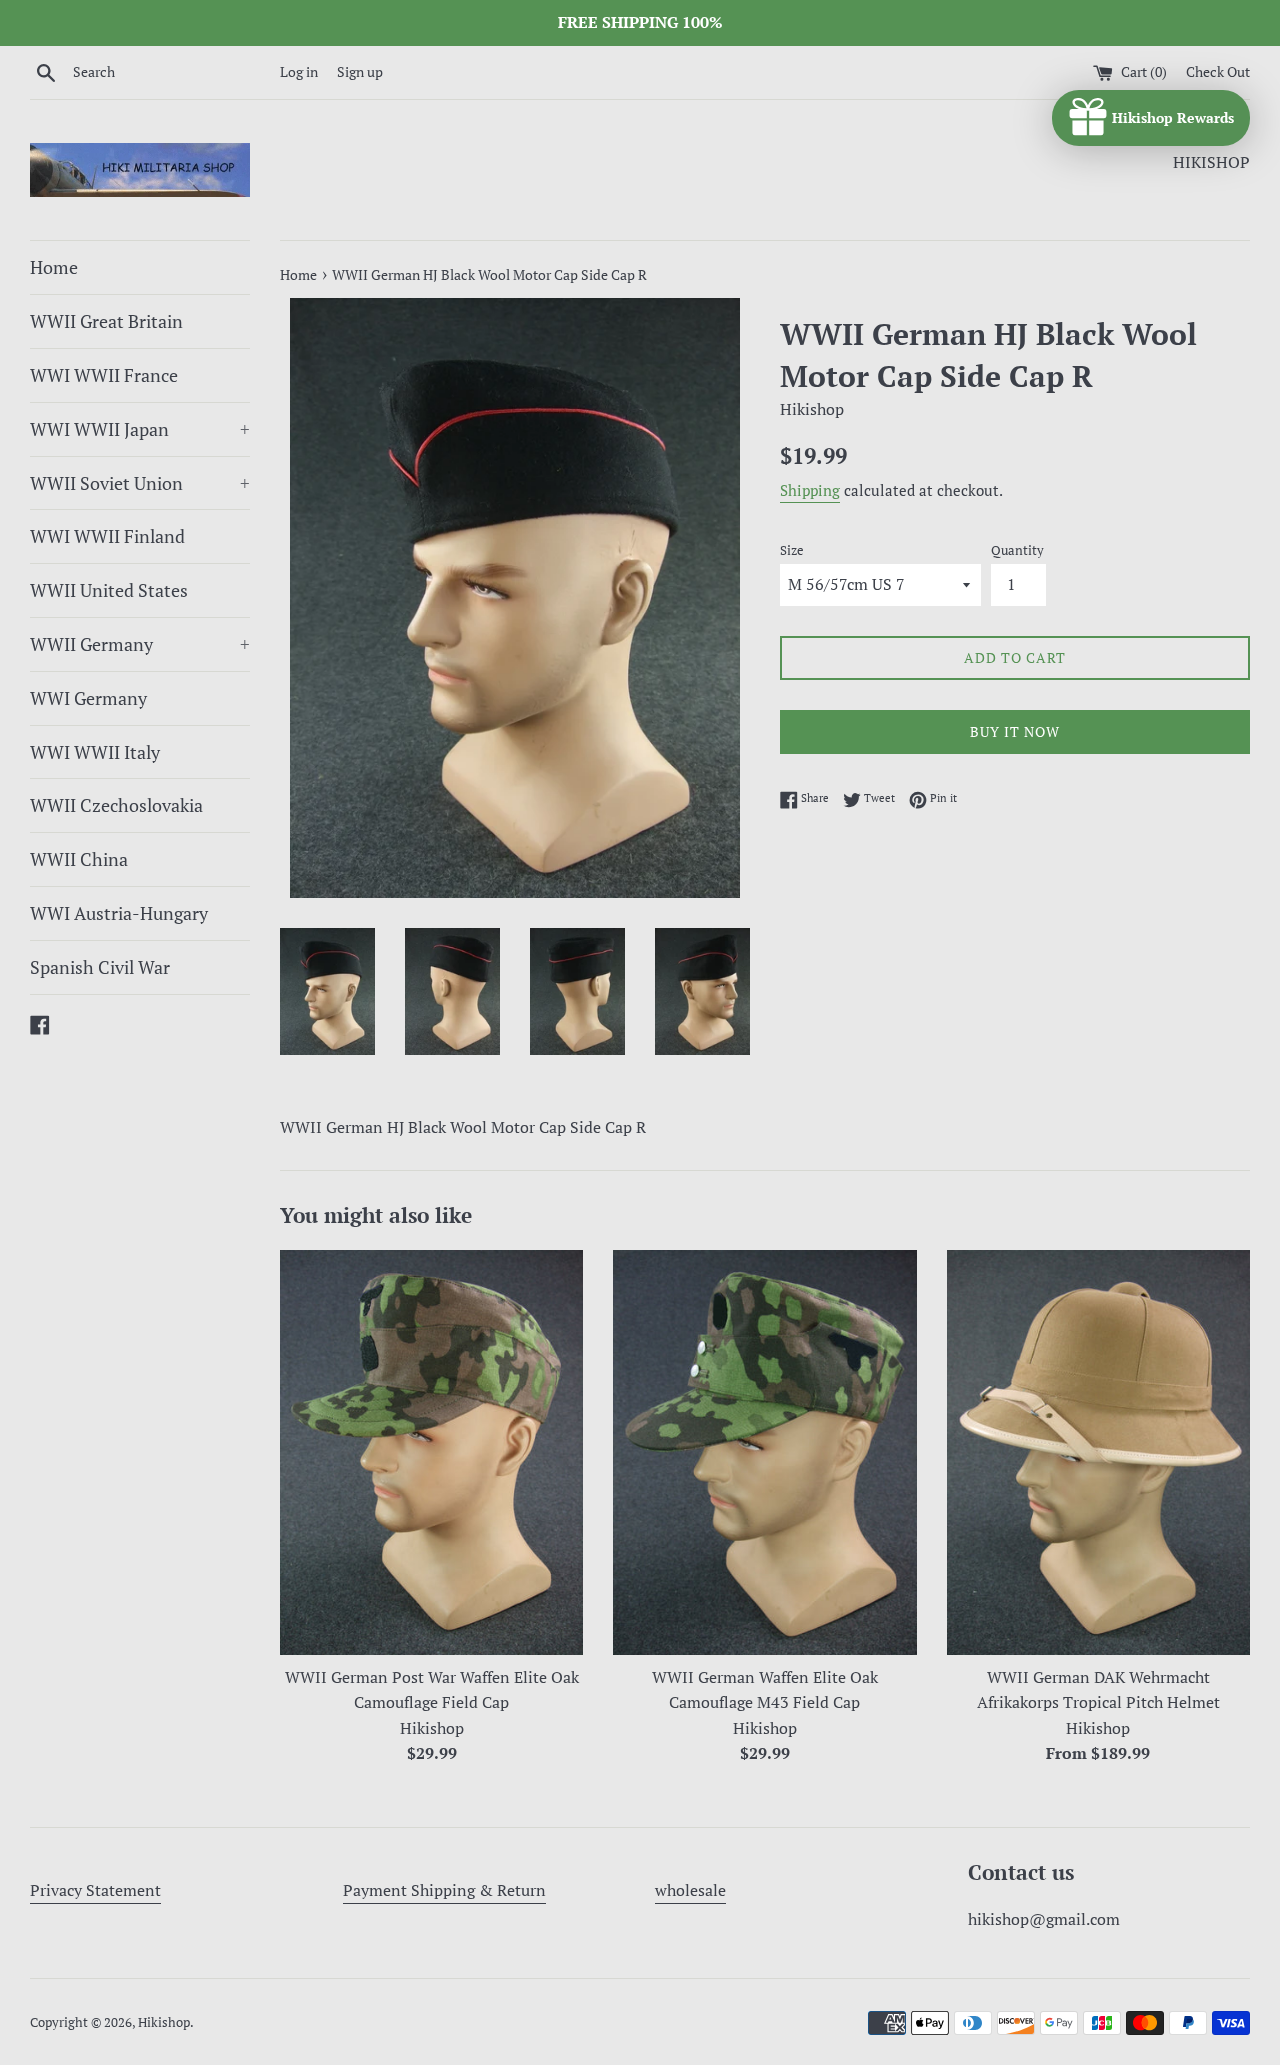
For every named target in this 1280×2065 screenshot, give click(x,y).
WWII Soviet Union (140, 483)
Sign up (360, 71)
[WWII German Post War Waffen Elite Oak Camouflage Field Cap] (431, 1452)
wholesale (690, 1890)
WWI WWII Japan (140, 429)
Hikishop (164, 2022)
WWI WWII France (104, 375)
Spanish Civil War (100, 967)
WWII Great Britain (106, 321)
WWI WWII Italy (95, 752)
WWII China (79, 859)
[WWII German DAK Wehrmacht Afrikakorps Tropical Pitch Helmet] (1098, 1452)
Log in (299, 71)
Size (792, 550)
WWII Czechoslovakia (116, 805)
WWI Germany (88, 698)
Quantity (1017, 550)
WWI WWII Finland (107, 536)
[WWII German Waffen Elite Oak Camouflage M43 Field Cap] (764, 1452)
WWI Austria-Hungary (119, 913)
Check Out (1218, 71)
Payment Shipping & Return (444, 1890)
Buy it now (1015, 731)
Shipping (810, 490)
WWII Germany (140, 644)
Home (54, 267)
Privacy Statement (95, 1890)
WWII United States (109, 590)
